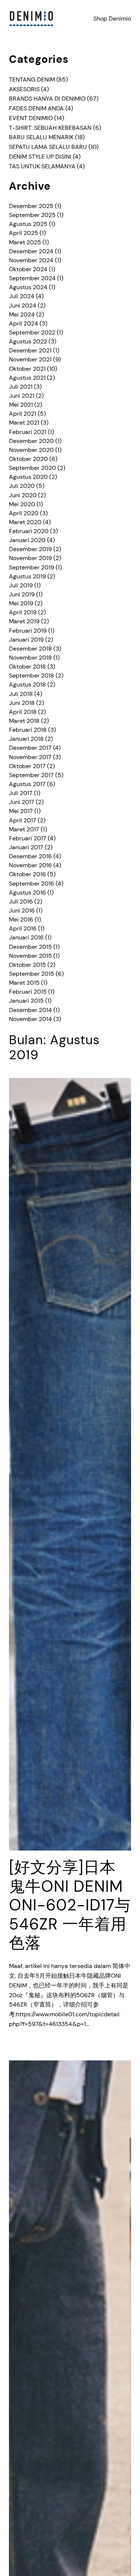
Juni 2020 (23, 495)
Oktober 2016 (27, 874)
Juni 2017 (22, 802)
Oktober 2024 (28, 269)
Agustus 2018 (27, 685)
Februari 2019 (28, 631)
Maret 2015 (24, 983)
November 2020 (31, 450)
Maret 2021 (24, 423)
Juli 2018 (21, 694)
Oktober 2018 (27, 667)
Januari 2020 (27, 540)
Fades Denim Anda (36, 108)
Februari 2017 (28, 838)
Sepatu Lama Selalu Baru (48, 147)
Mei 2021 (21, 405)
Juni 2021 (22, 396)
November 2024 (31, 260)
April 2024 (24, 323)
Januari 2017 (26, 847)
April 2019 (23, 612)
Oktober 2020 (28, 459)
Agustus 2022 (28, 341)
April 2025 (24, 233)
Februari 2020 (29, 531)
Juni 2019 (22, 594)
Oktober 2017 (27, 766)
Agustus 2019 (27, 576)
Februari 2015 (28, 992)
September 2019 (32, 567)
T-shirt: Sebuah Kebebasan (50, 128)
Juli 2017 (21, 793)
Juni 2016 (22, 910)
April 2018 (23, 712)
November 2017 (30, 757)
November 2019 (30, 558)
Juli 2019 (21, 585)
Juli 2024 (22, 296)
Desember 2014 (30, 1010)
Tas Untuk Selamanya (42, 166)
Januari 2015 (26, 1001)
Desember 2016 (30, 856)
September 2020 (32, 468)
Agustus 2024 (28, 287)
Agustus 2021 (27, 378)
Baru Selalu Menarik (41, 137)
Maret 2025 (25, 242)
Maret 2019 (24, 621)
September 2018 (32, 676)
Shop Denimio (112, 19)
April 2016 (23, 928)
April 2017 (23, 820)
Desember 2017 (30, 748)
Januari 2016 (26, 937)
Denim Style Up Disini (40, 157)
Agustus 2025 (28, 224)
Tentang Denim (32, 80)
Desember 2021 (30, 350)
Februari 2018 (28, 730)
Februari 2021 (28, 432)
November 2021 (30, 359)
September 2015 (32, 974)
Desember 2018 (30, 649)
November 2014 (30, 1019)
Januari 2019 (26, 640)
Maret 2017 (24, 829)
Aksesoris (24, 89)
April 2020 (24, 513)
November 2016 (30, 865)
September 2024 (32, 278)
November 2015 (30, 956)
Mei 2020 (22, 504)
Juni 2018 (22, 703)
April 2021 (23, 414)
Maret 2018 (24, 721)
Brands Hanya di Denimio (47, 99)
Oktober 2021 (27, 369)
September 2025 (32, 215)
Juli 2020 (22, 486)
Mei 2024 (22, 314)
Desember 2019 (30, 549)
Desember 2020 (31, 441)
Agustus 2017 (27, 784)
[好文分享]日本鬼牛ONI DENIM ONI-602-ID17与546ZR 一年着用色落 (70, 1905)
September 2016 (32, 884)
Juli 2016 (21, 902)
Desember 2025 (31, 206)
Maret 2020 (25, 522)
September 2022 (32, 332)
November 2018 (30, 658)
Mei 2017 (21, 811)
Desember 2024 (31, 251)
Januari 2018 (26, 739)
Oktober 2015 (27, 965)
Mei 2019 (21, 603)
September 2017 (31, 775)
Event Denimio (31, 118)
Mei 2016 (21, 919)
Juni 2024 (23, 305)
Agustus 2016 (27, 893)
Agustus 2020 (28, 477)
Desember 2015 (30, 947)
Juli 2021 (21, 387)
